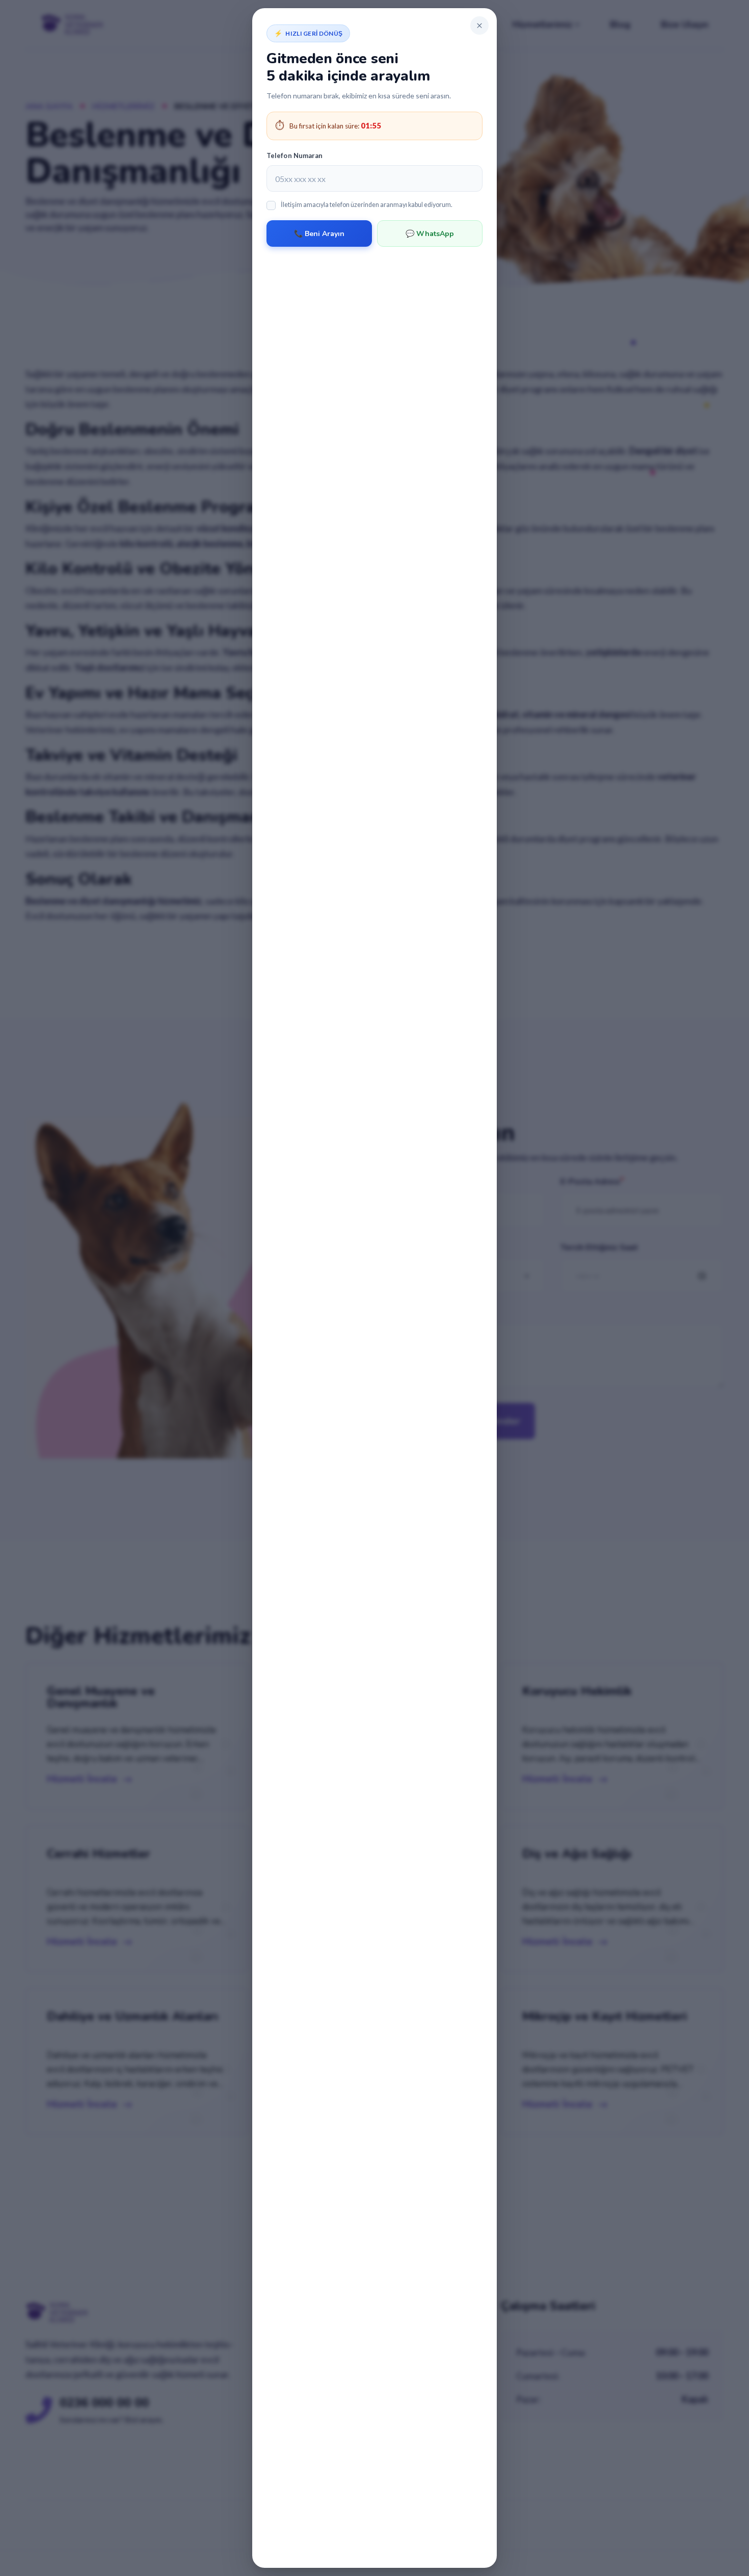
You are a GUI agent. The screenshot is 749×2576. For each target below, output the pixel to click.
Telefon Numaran (295, 155)
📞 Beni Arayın (319, 234)
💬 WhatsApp (430, 234)
